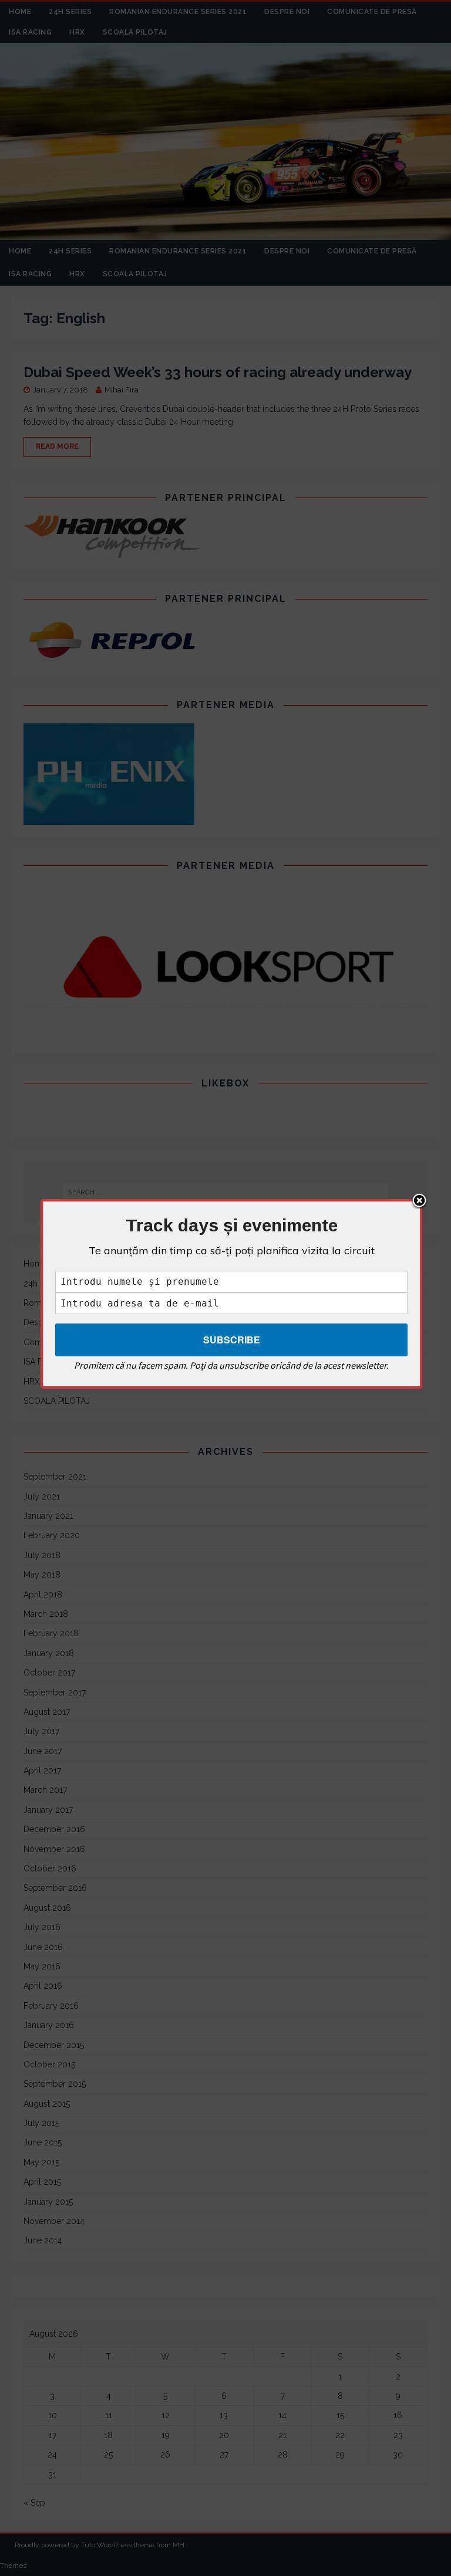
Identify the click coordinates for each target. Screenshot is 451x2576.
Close (419, 1201)
